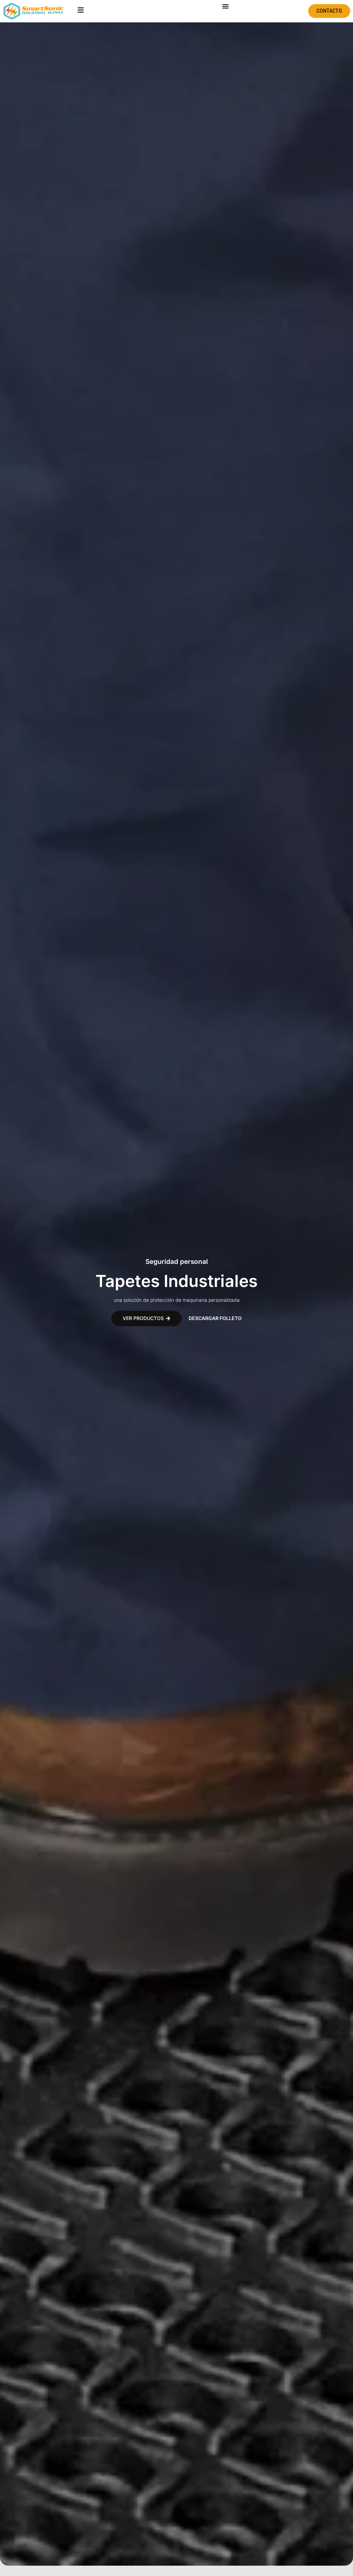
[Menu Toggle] (225, 6)
